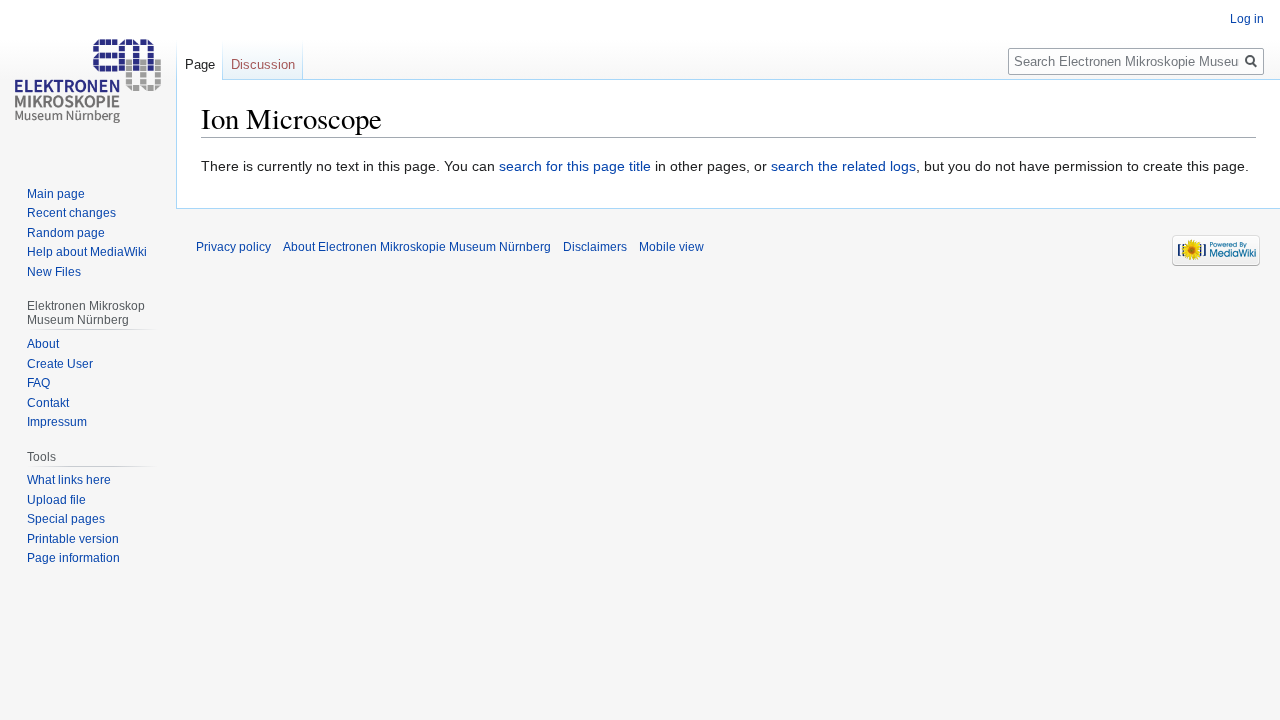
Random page (66, 233)
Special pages (66, 519)
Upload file (56, 500)
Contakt (48, 403)
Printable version (73, 539)
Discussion (263, 64)
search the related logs (843, 166)
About (43, 344)
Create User (60, 364)
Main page (56, 194)
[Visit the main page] (88, 80)
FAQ (38, 383)
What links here (69, 480)
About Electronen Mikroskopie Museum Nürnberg (417, 247)
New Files (54, 272)
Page (200, 64)
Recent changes (71, 213)
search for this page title (575, 166)
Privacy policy (233, 247)
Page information (73, 558)
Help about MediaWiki (87, 252)
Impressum (57, 422)
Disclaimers (595, 247)
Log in (1247, 19)
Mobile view (671, 247)
